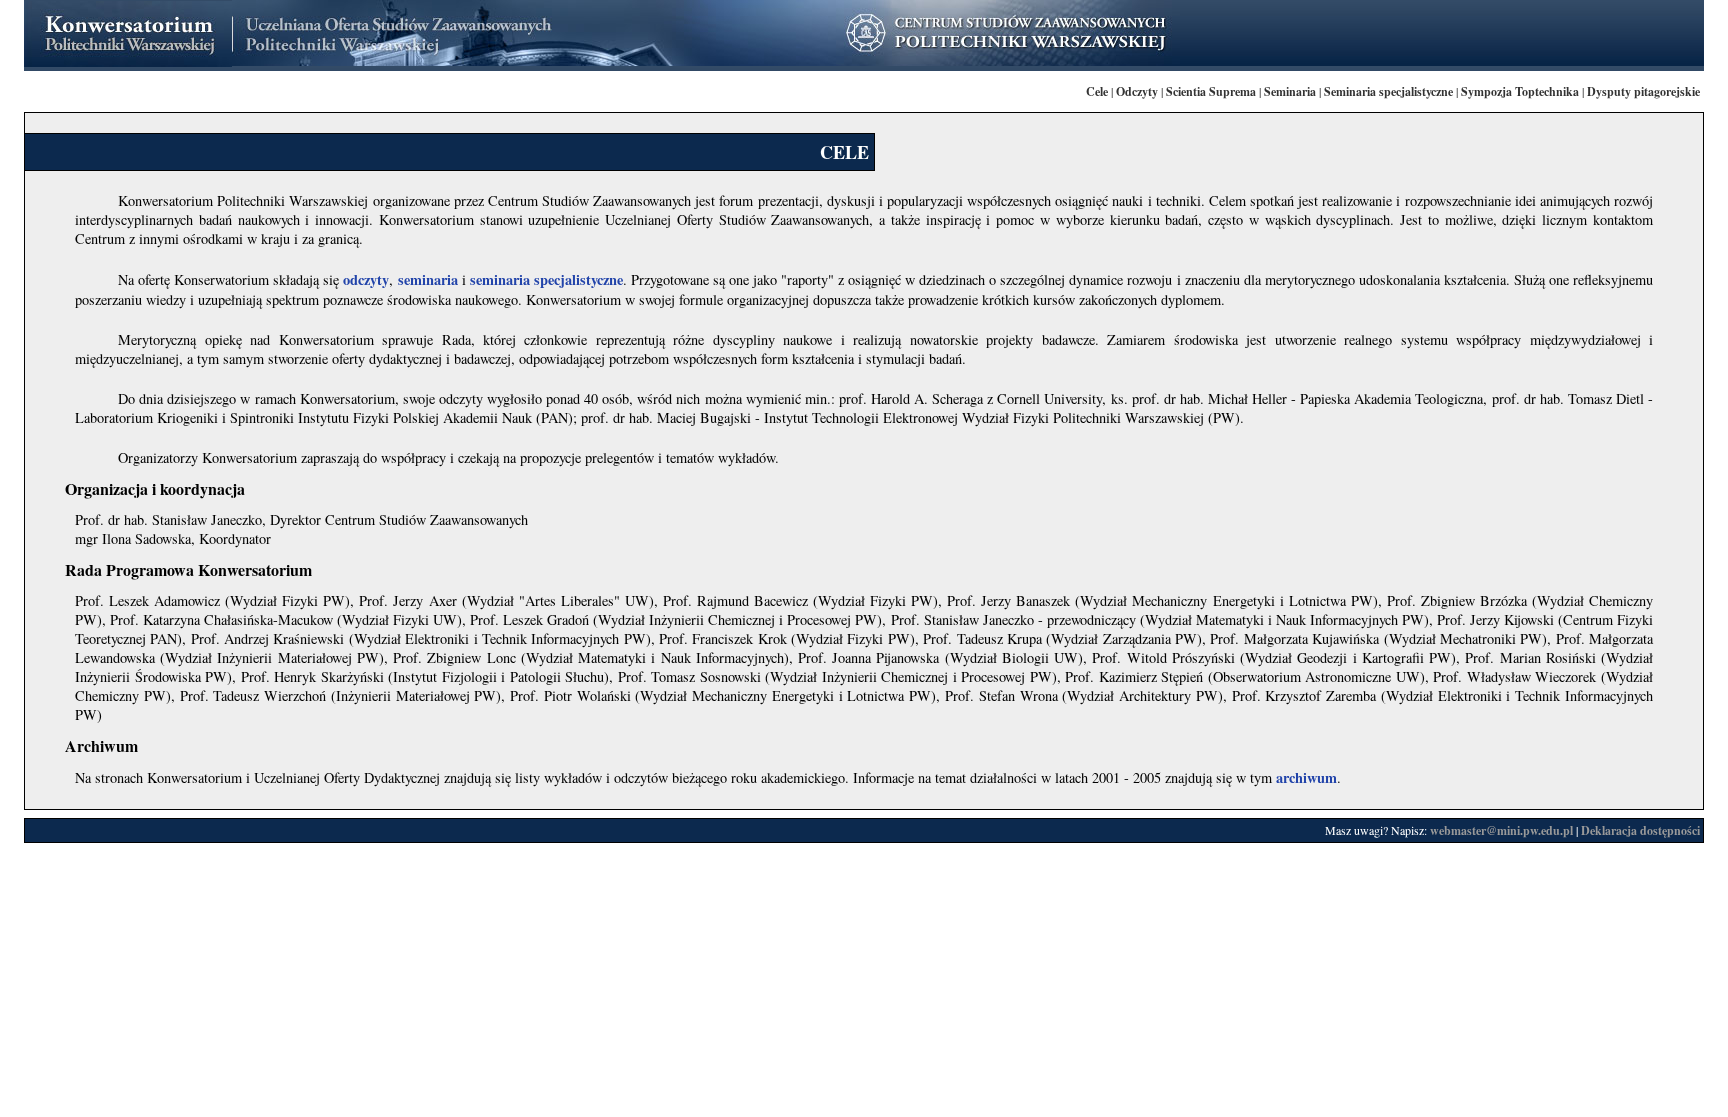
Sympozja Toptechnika (1520, 91)
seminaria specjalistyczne (546, 279)
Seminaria (1290, 91)
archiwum (1306, 777)
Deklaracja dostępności (1640, 830)
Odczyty (1137, 91)
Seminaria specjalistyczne (1388, 91)
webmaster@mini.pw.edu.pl (1501, 830)
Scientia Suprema (1211, 91)
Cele (1097, 91)
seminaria (428, 279)
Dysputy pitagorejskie (1643, 91)
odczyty (366, 279)
